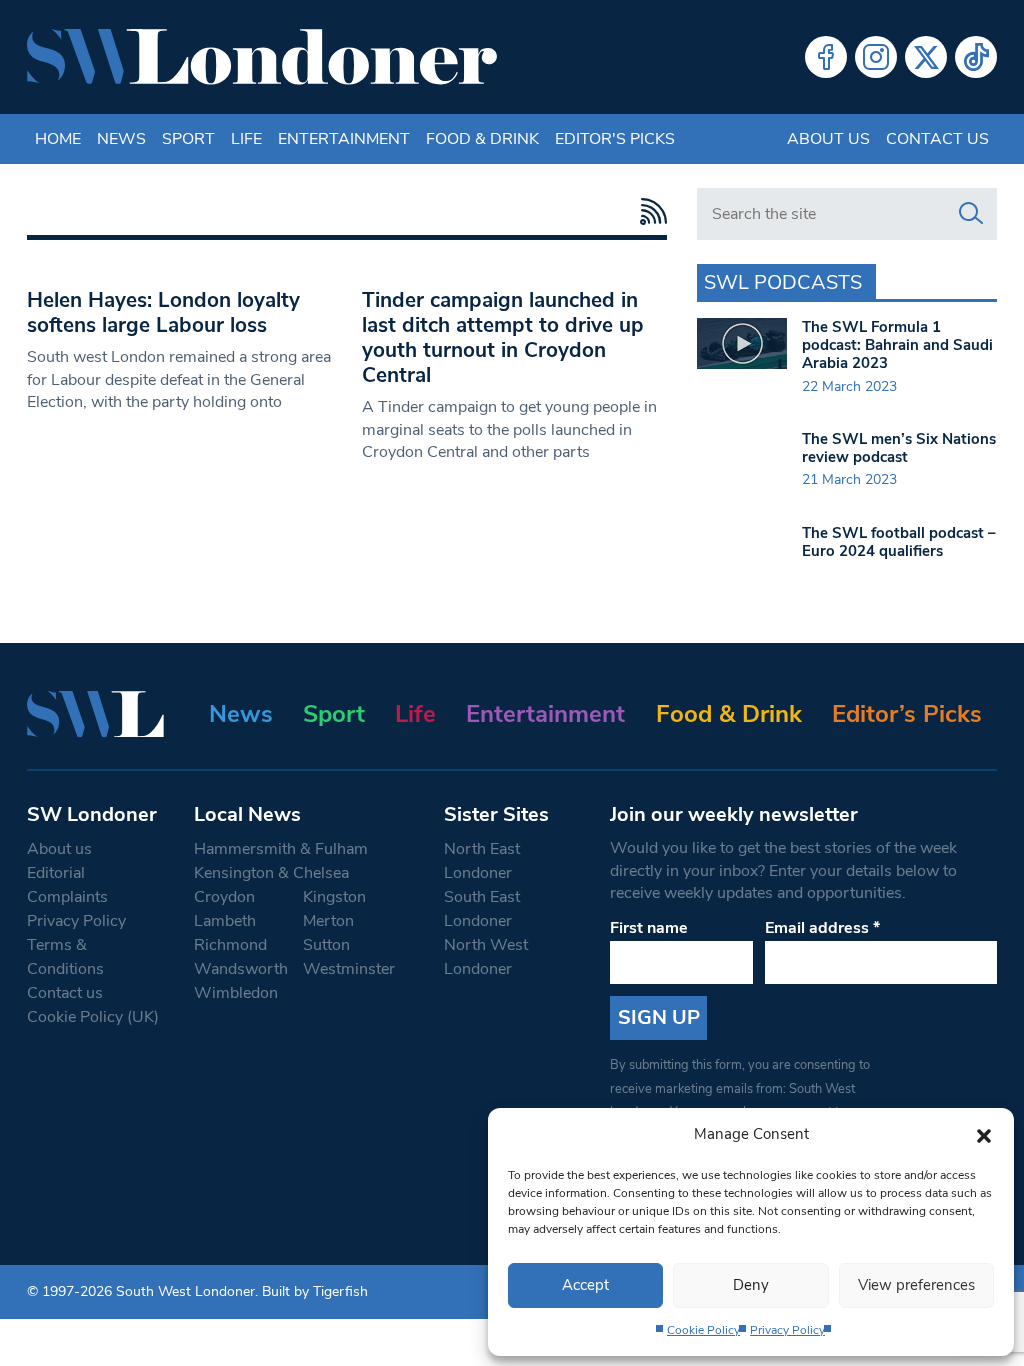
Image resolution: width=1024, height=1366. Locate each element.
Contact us (937, 139)
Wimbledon (236, 993)
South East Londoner (482, 909)
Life (246, 139)
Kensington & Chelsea (271, 873)
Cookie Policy (703, 1330)
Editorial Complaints (67, 885)
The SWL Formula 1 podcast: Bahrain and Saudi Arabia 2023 (897, 345)
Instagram (876, 57)
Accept (585, 1285)
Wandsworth (241, 969)
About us (828, 139)
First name (649, 928)
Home (58, 139)
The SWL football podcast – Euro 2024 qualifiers (899, 542)
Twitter (926, 57)
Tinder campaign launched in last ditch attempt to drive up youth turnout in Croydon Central (503, 337)
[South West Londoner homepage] (262, 57)
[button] (984, 1134)
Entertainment (344, 139)
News (121, 139)
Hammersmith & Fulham (281, 849)
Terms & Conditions (65, 957)
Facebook (826, 57)
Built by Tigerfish (315, 1291)
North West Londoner (486, 957)
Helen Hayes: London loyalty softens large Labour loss (163, 312)
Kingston (334, 897)
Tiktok (976, 57)
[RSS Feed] (648, 211)
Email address (822, 928)
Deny (751, 1285)
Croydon (224, 897)
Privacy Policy (787, 1330)
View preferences (916, 1285)
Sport (188, 139)
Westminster (349, 969)
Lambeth (225, 921)
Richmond (230, 945)
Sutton (326, 945)
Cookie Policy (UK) (93, 1017)
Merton (328, 921)
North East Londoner (482, 861)
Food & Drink (482, 139)
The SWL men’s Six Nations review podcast (899, 448)
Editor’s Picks (907, 714)
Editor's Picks (615, 139)
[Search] (971, 214)
